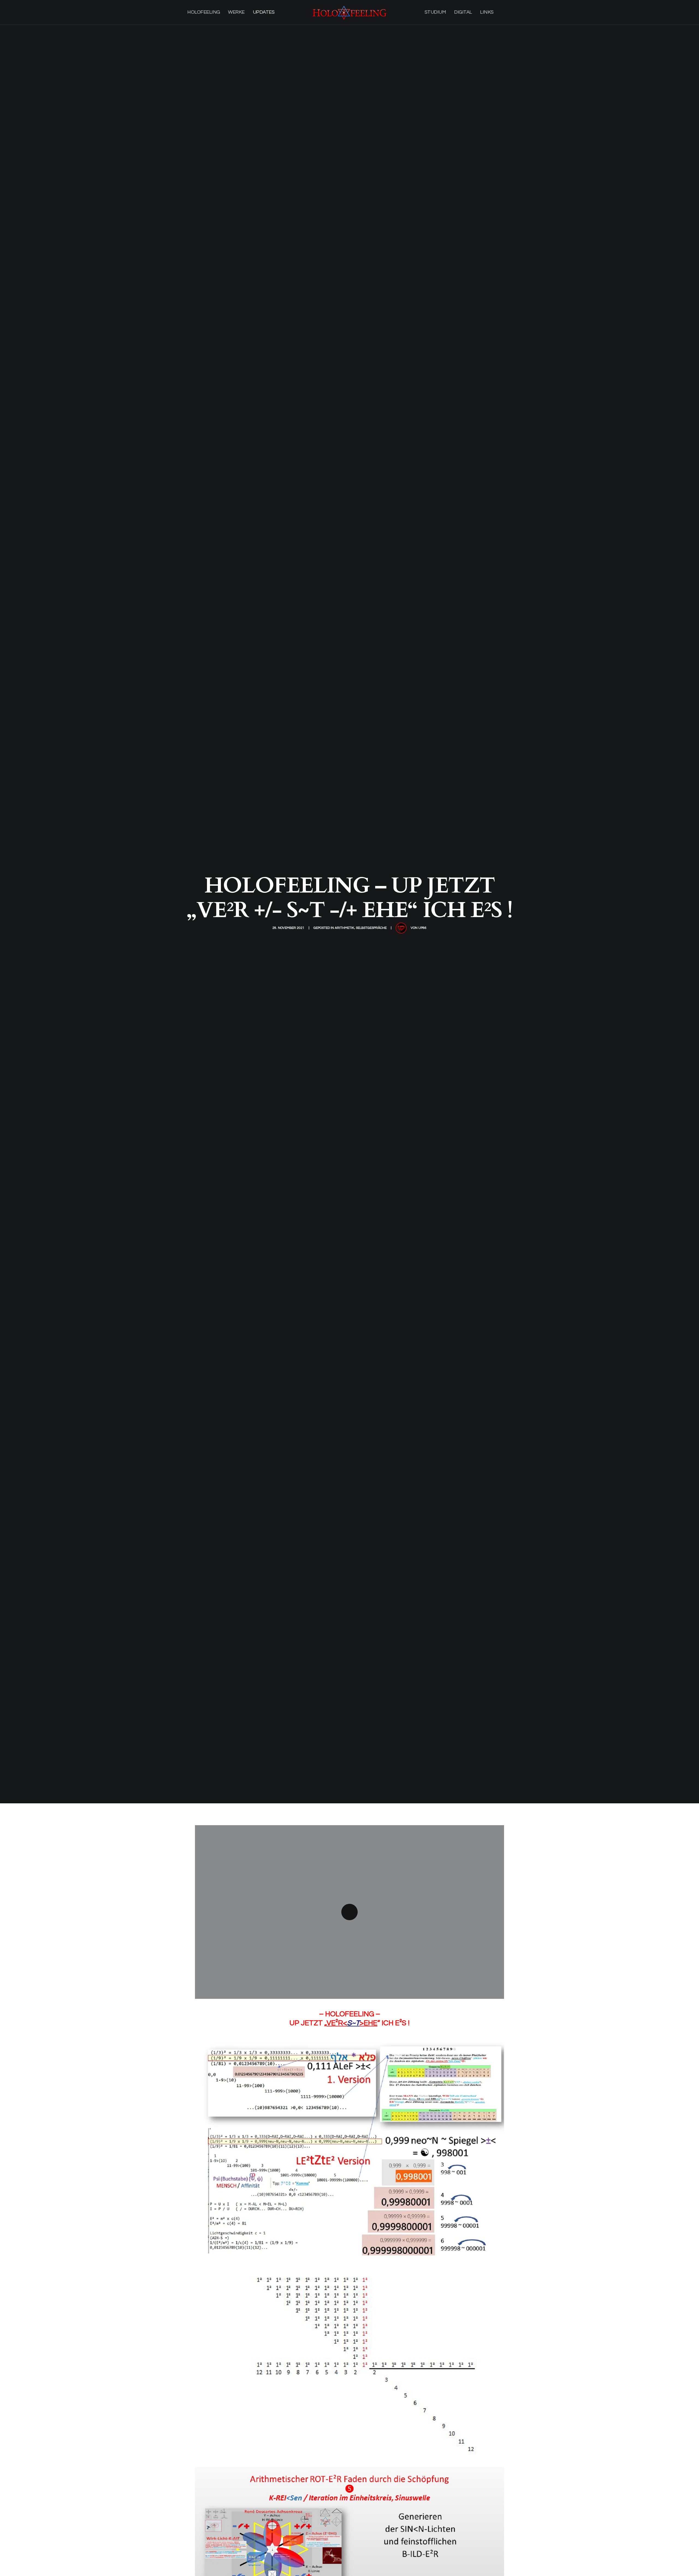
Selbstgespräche (371, 928)
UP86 (422, 928)
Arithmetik (344, 928)
